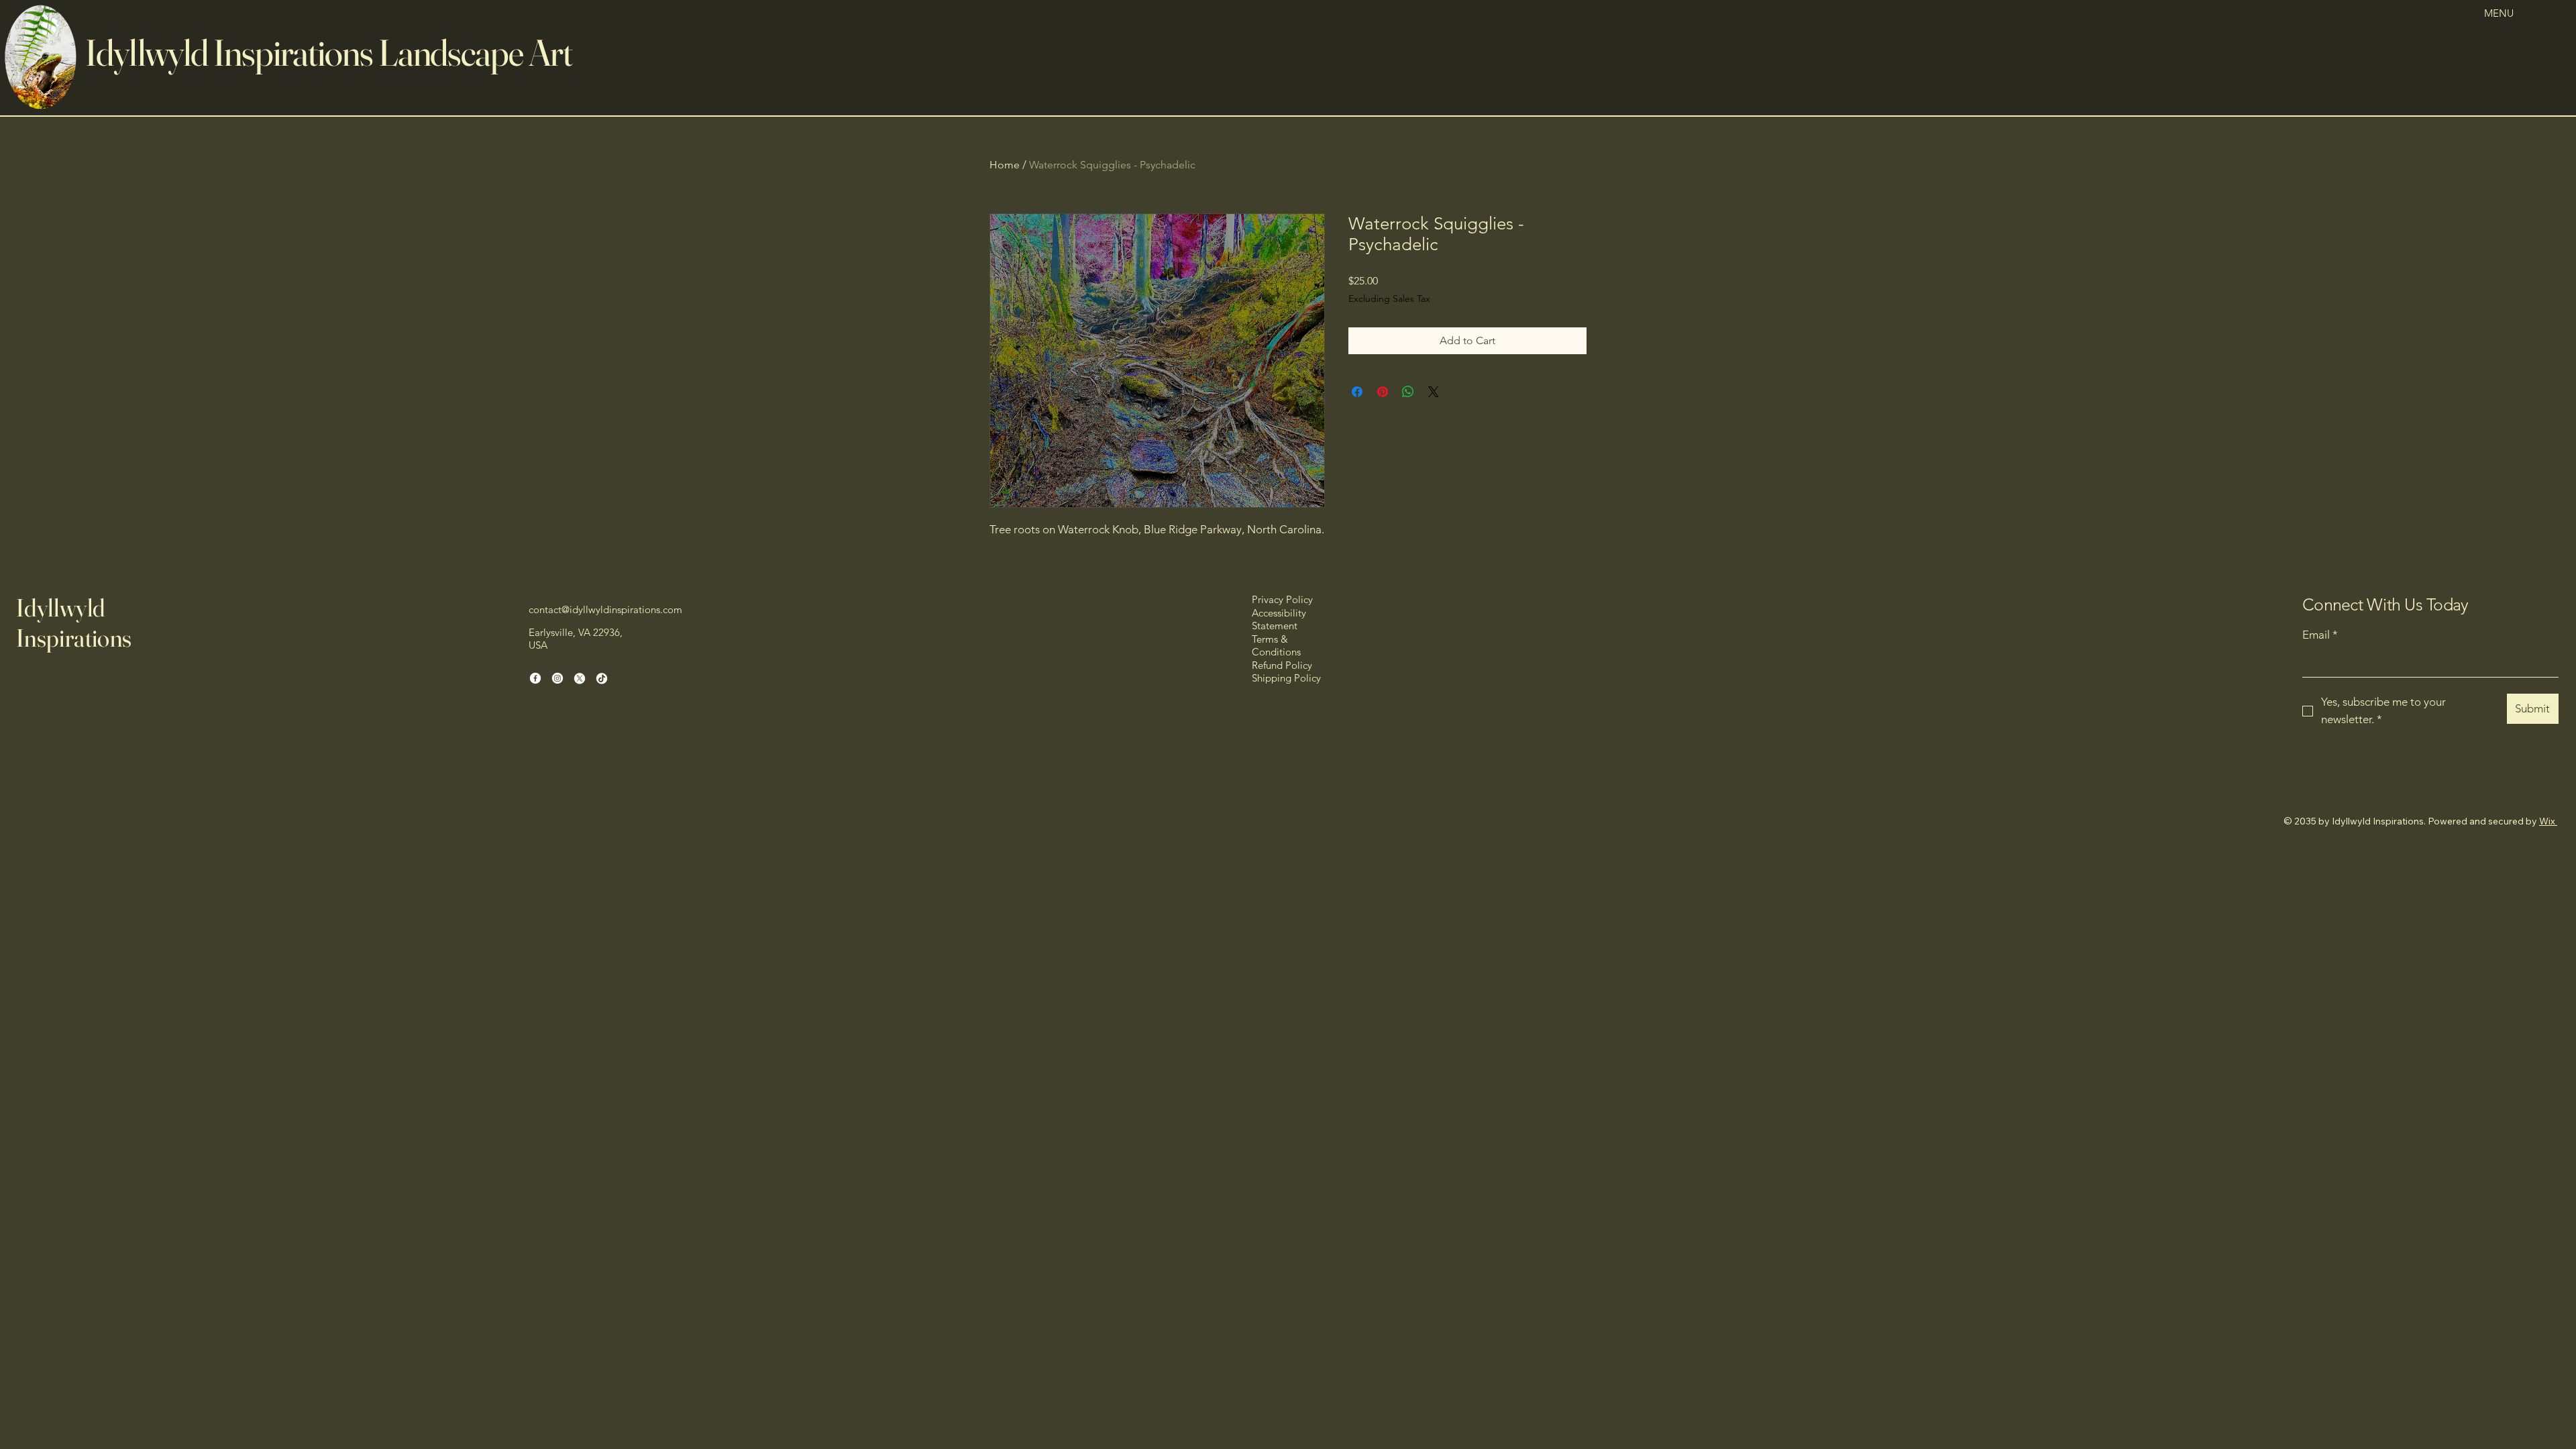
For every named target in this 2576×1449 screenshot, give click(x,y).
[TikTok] (602, 678)
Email (2320, 635)
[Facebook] (535, 678)
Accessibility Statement (1279, 620)
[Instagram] (557, 678)
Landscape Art (475, 52)
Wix (2547, 821)
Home (1005, 165)
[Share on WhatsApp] (1408, 392)
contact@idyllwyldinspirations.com (605, 609)
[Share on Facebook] (1357, 392)
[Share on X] (1434, 392)
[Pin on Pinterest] (1383, 392)
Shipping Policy (1286, 678)
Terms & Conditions (1276, 646)
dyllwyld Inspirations (232, 52)
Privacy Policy (1282, 599)
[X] (580, 678)
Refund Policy (1282, 665)
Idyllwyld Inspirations (74, 622)
